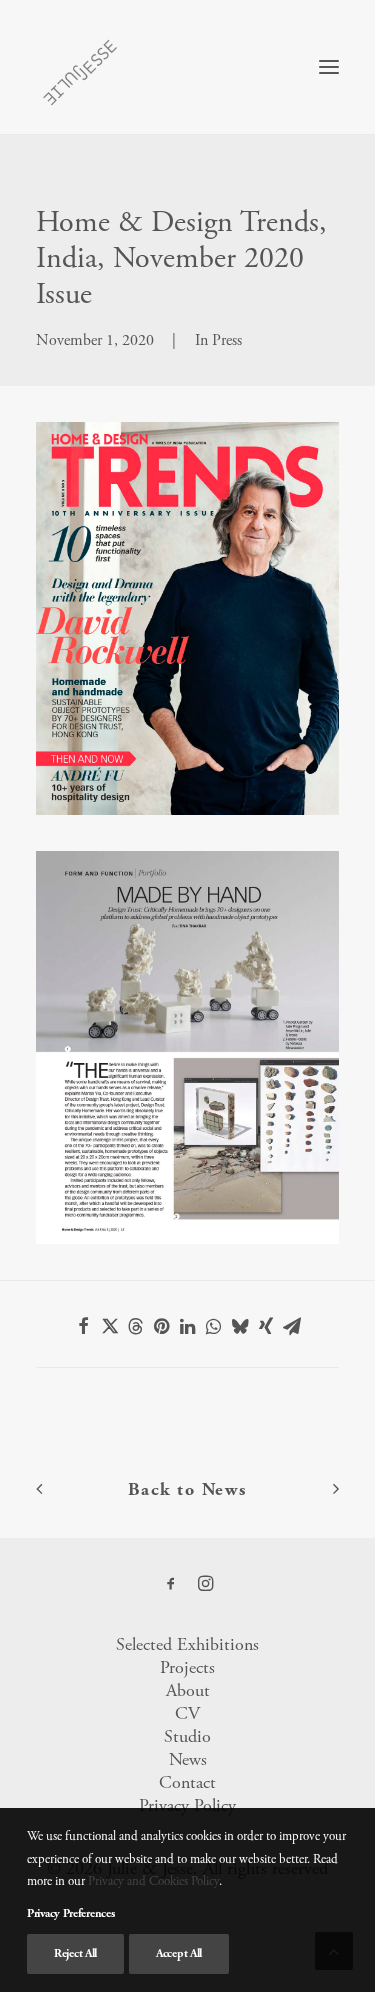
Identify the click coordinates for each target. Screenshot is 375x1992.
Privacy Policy (187, 1805)
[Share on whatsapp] (214, 1326)
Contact (187, 1782)
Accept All (179, 1953)
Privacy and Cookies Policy (153, 1881)
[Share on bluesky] (240, 1326)
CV (187, 1713)
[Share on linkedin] (188, 1326)
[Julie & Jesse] (79, 67)
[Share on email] (292, 1326)
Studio (187, 1736)
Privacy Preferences (70, 1913)
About (188, 1690)
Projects (187, 1667)
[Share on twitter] (110, 1326)
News (188, 1759)
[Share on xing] (266, 1326)
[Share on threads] (136, 1326)
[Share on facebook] (84, 1326)
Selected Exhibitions (187, 1644)
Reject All (75, 1953)
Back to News (187, 1489)
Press (227, 340)
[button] (329, 67)
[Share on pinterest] (162, 1326)
